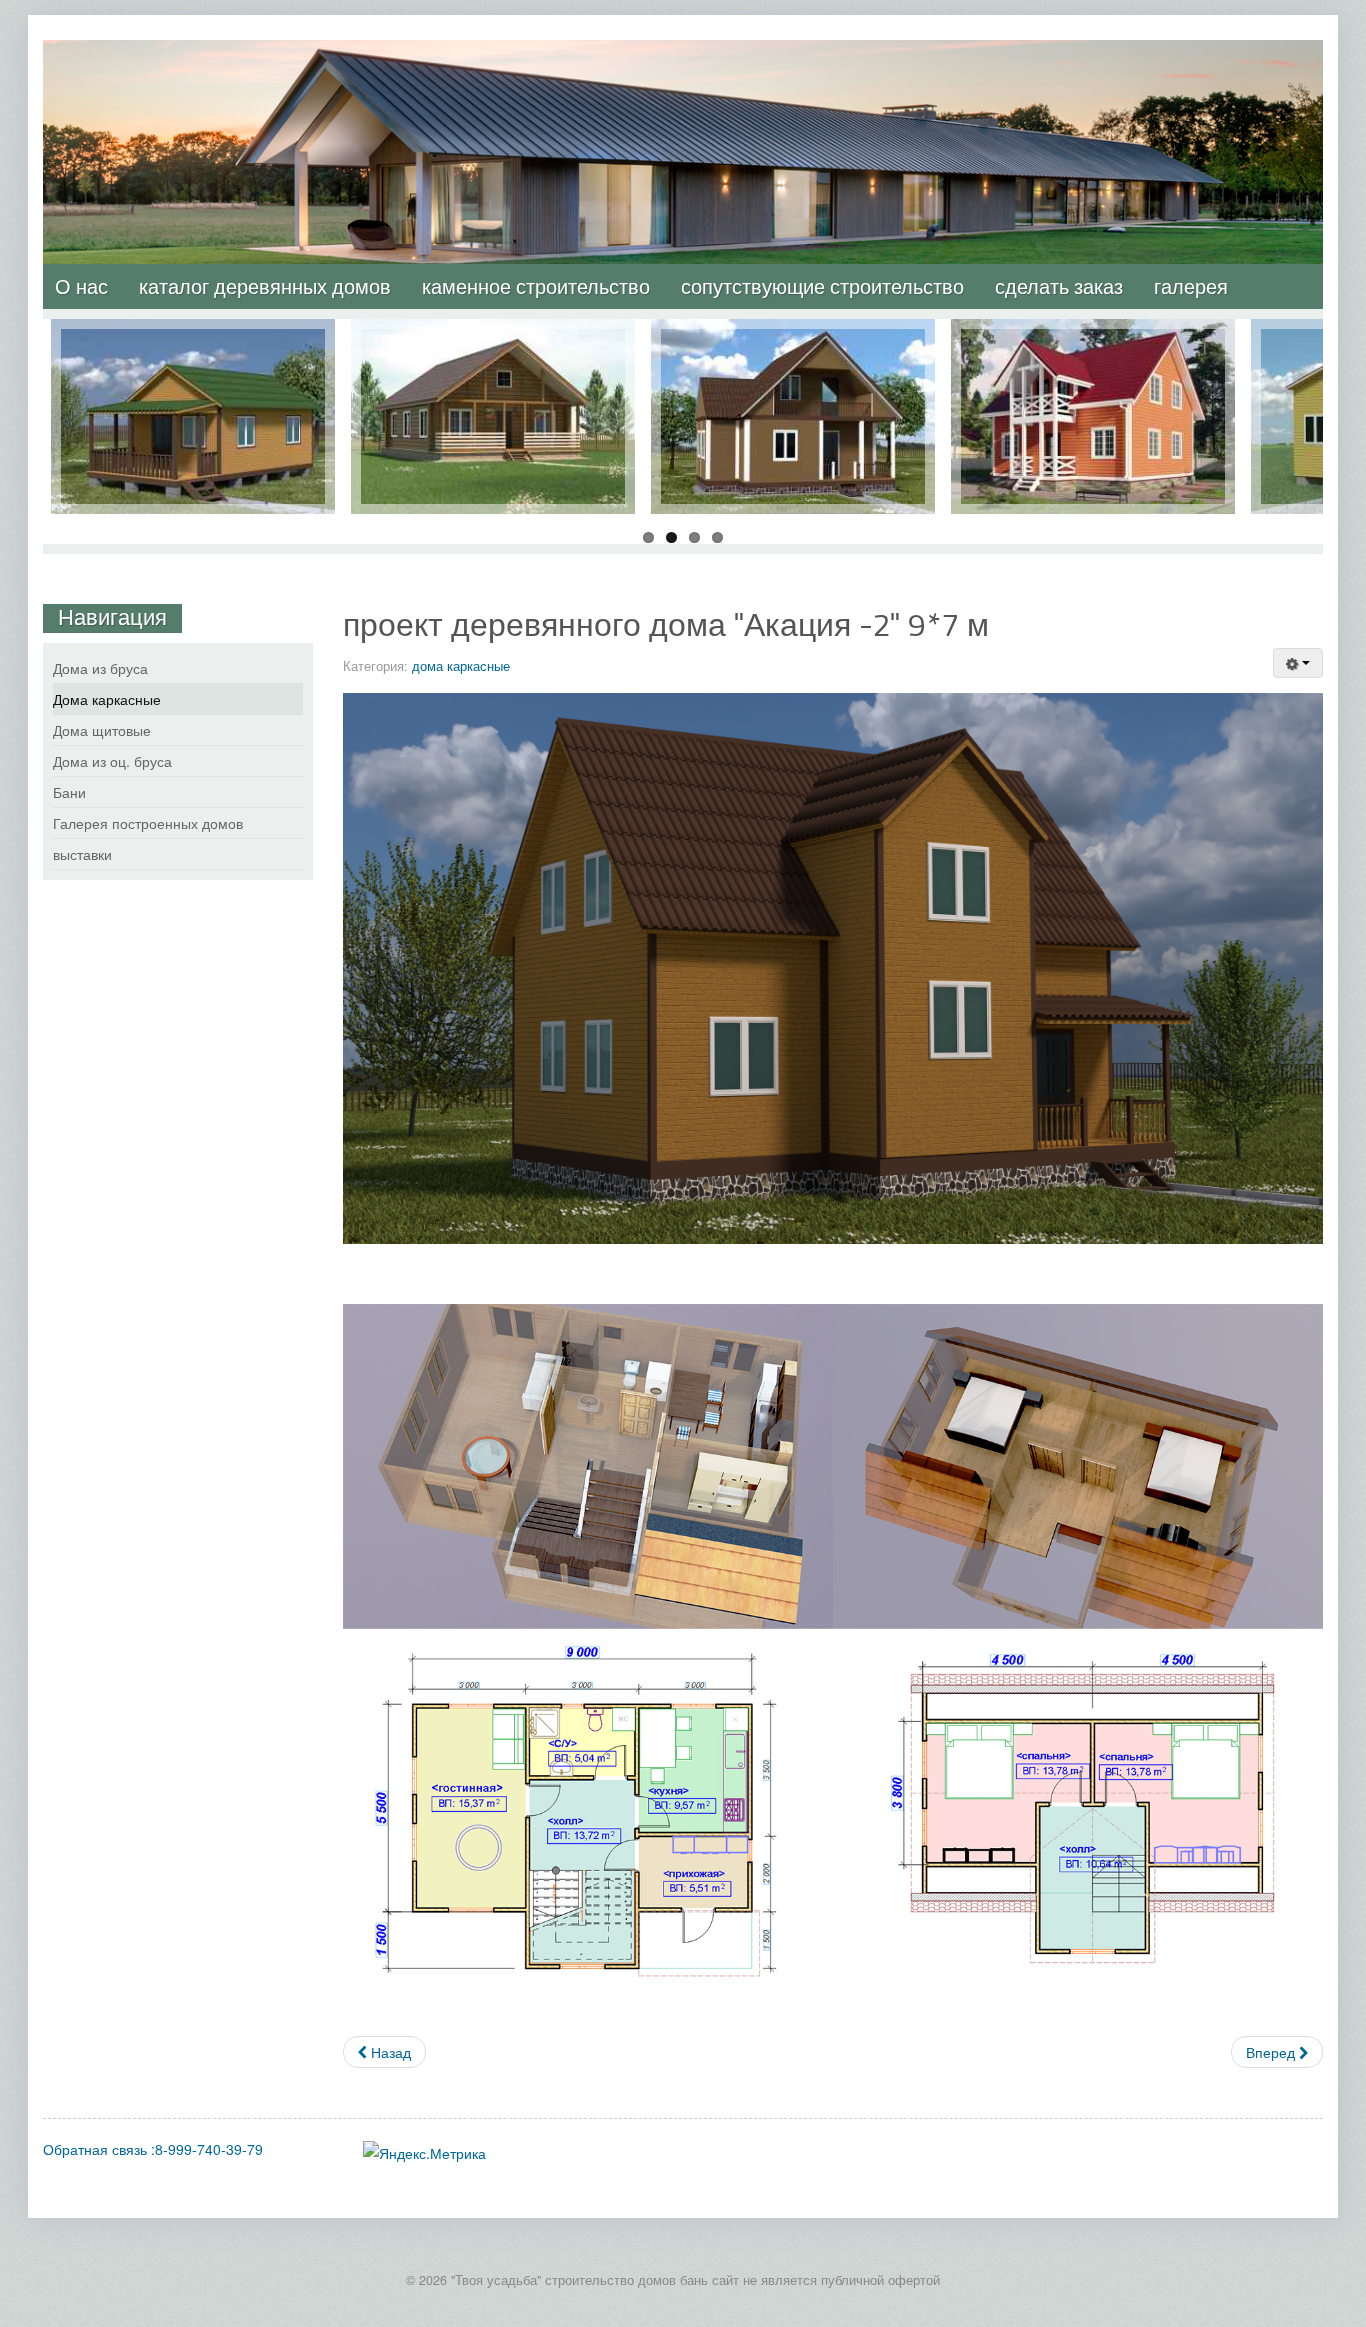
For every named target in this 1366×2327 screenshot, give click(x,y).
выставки (82, 854)
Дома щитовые (102, 730)
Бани (69, 792)
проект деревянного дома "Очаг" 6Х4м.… (193, 349)
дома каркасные (461, 665)
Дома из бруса (100, 668)
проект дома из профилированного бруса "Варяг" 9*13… (493, 359)
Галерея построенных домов (148, 823)
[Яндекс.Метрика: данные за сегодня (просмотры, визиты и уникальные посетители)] (424, 2153)
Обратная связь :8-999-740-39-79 (153, 2149)
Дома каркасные (107, 699)
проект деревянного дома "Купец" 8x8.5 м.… (793, 349)
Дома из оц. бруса (112, 761)
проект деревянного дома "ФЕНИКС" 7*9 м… (1093, 349)
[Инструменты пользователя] (1298, 663)
